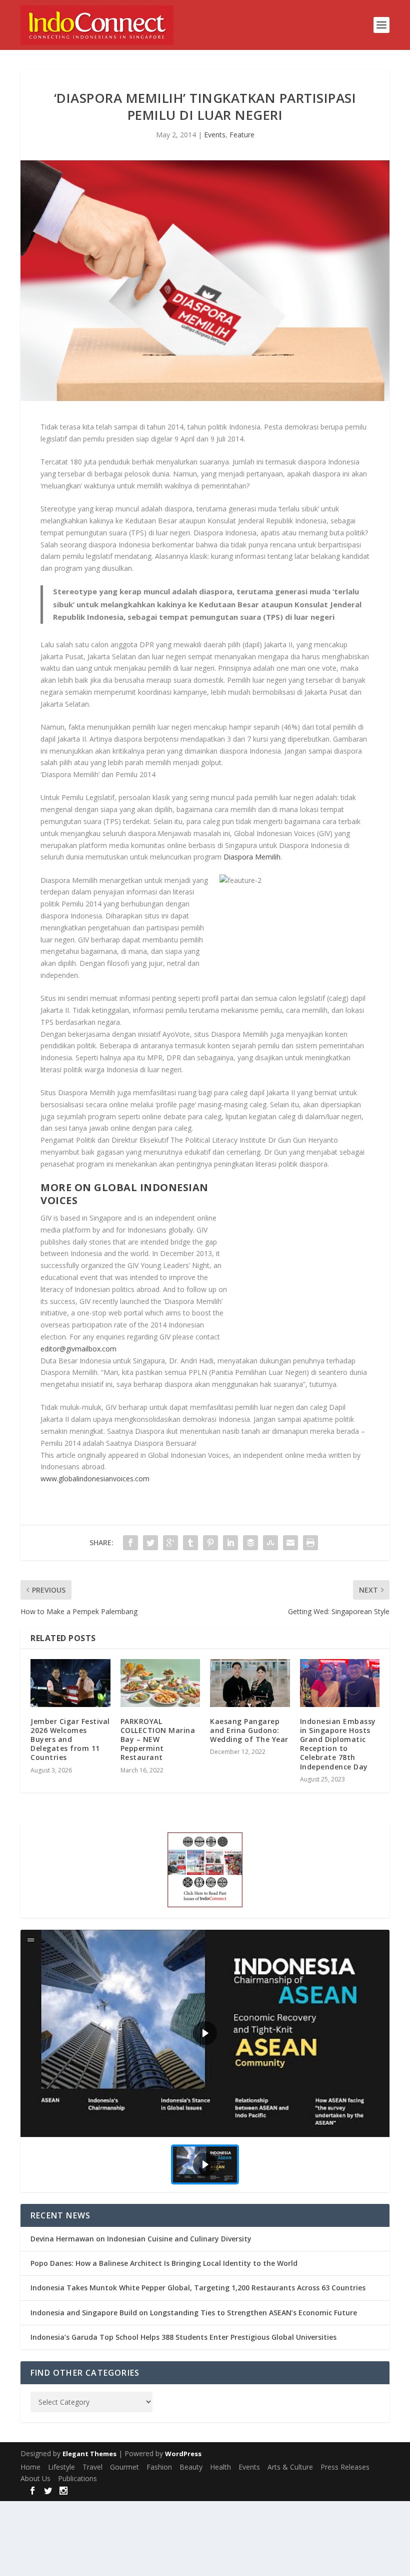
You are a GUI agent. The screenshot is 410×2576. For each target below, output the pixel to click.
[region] (205, 2061)
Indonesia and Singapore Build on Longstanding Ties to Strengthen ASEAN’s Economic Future (194, 2313)
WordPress (183, 2454)
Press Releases (345, 2467)
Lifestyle (61, 2467)
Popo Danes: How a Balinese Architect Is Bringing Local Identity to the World (164, 2263)
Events (215, 135)
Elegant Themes (89, 2454)
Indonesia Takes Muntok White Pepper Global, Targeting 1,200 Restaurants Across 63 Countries (198, 2288)
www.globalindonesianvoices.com (95, 1479)
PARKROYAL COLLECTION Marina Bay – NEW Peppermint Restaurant (158, 1739)
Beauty (191, 2467)
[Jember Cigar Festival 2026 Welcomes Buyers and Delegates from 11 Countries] (70, 1683)
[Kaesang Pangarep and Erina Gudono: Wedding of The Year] (250, 1683)
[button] (205, 2033)
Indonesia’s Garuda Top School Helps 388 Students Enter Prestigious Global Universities (183, 2337)
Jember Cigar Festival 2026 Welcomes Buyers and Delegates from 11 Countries (70, 1739)
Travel (92, 2467)
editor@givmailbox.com (78, 1349)
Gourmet (124, 2467)
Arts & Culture (290, 2467)
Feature (242, 135)
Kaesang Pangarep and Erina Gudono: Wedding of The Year (249, 1730)
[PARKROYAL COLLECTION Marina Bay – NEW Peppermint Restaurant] (160, 1683)
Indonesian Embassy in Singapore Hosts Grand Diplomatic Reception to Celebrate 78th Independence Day (338, 1744)
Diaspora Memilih (252, 857)
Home (30, 2467)
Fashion (159, 2467)
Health (220, 2467)
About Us (35, 2478)
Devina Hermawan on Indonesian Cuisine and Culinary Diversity (141, 2239)
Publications (77, 2478)
